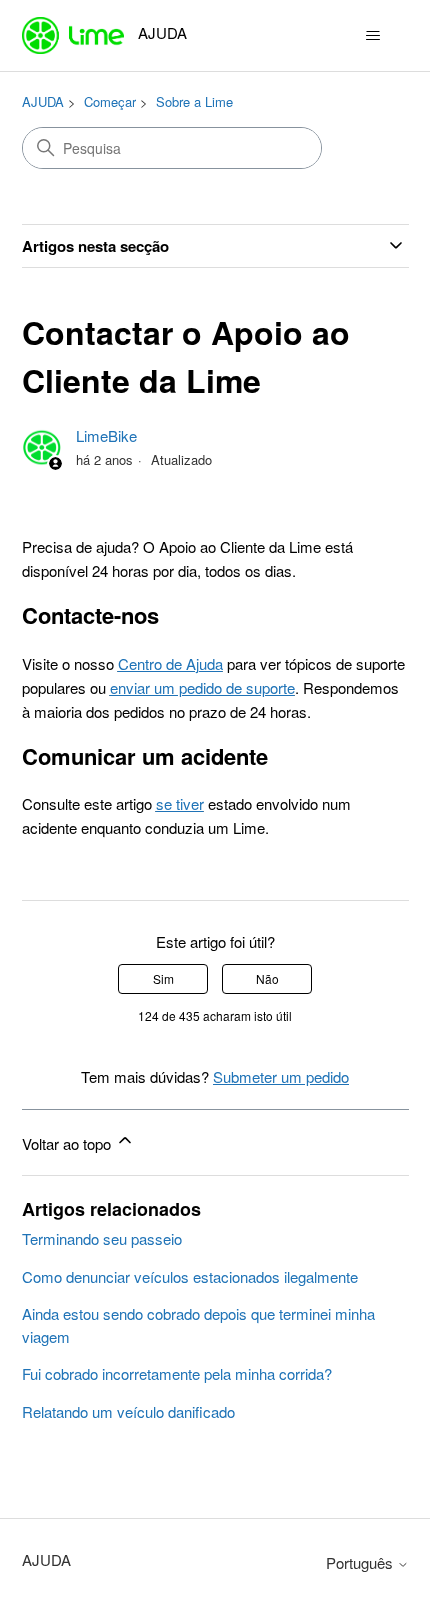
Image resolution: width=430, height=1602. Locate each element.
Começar (110, 101)
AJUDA (43, 101)
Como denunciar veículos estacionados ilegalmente (190, 1276)
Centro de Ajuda (170, 663)
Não (267, 978)
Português (361, 1562)
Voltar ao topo (68, 1143)
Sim (163, 978)
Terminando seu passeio (102, 1238)
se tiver (180, 803)
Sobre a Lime (194, 101)
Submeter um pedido (281, 1076)
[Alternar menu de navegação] (373, 36)
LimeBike (106, 435)
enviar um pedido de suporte (202, 687)
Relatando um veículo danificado (128, 1411)
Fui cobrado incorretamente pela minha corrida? (177, 1373)
